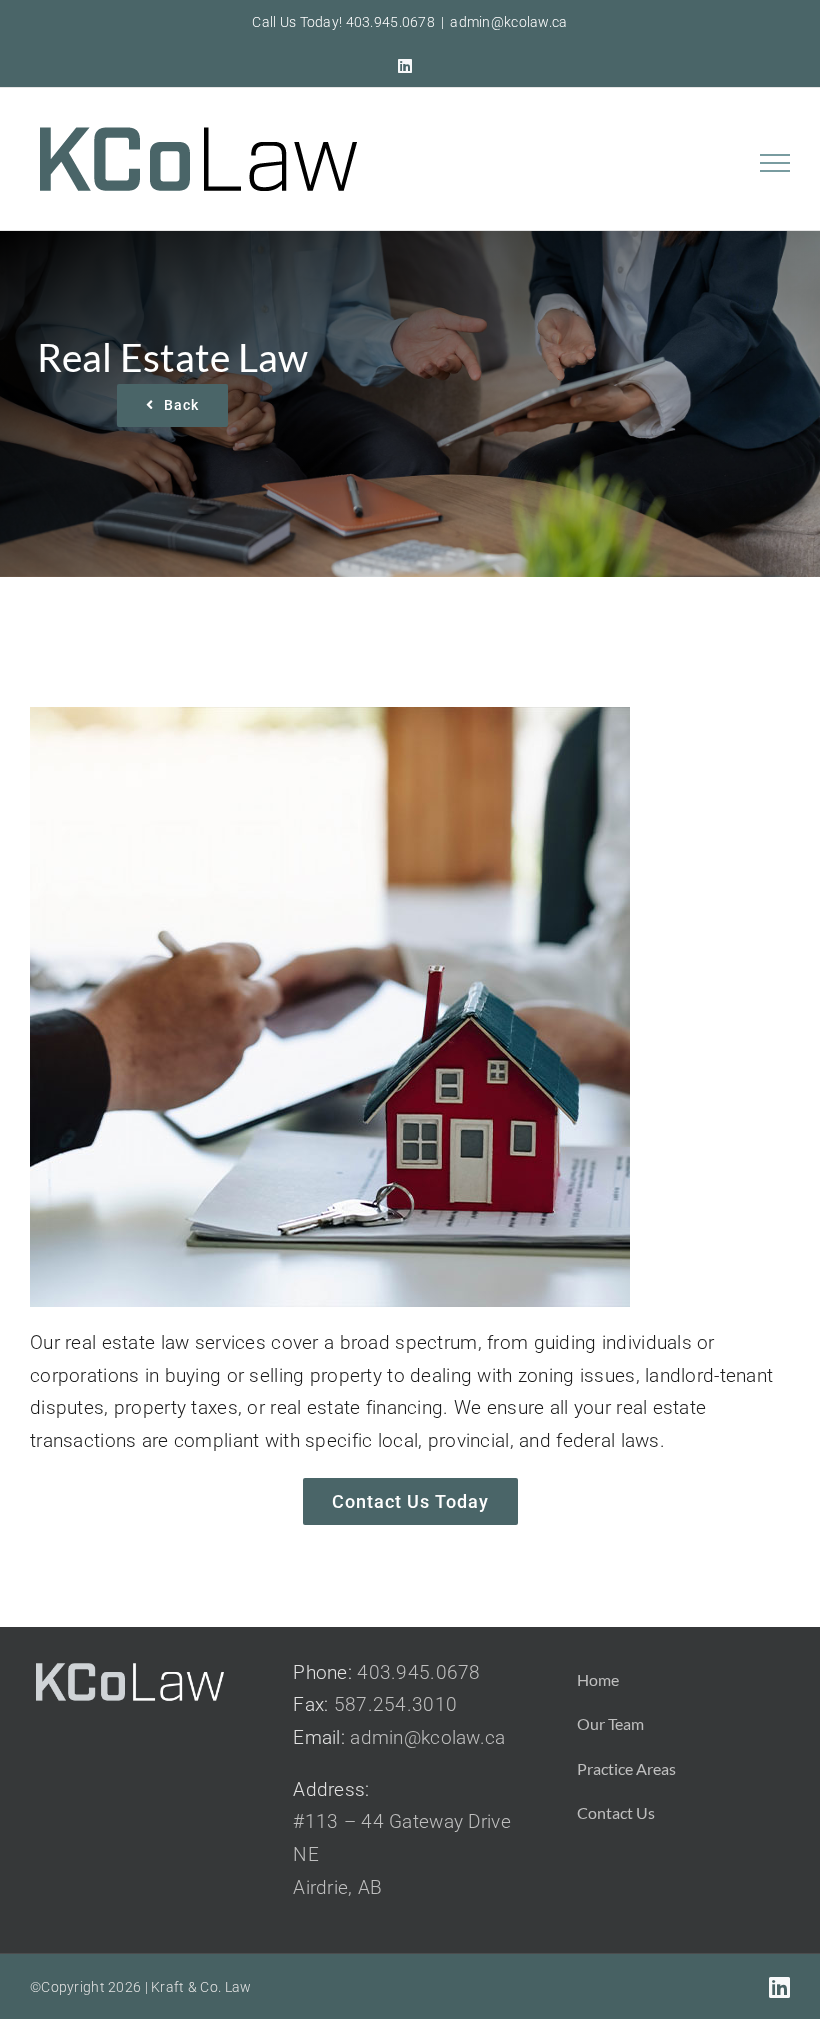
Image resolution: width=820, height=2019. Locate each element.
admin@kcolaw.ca (508, 22)
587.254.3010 (395, 1704)
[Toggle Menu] (775, 163)
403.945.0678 (418, 1672)
